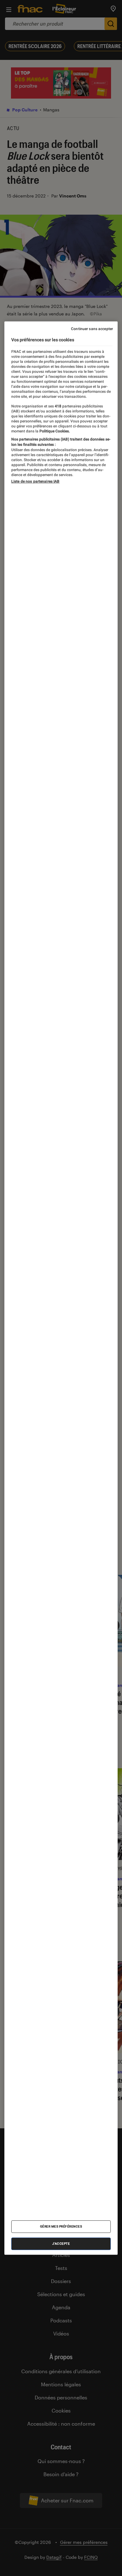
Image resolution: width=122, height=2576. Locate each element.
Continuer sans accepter (92, 329)
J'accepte (61, 2244)
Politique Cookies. (54, 431)
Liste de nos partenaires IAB (35, 481)
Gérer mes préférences (61, 2226)
